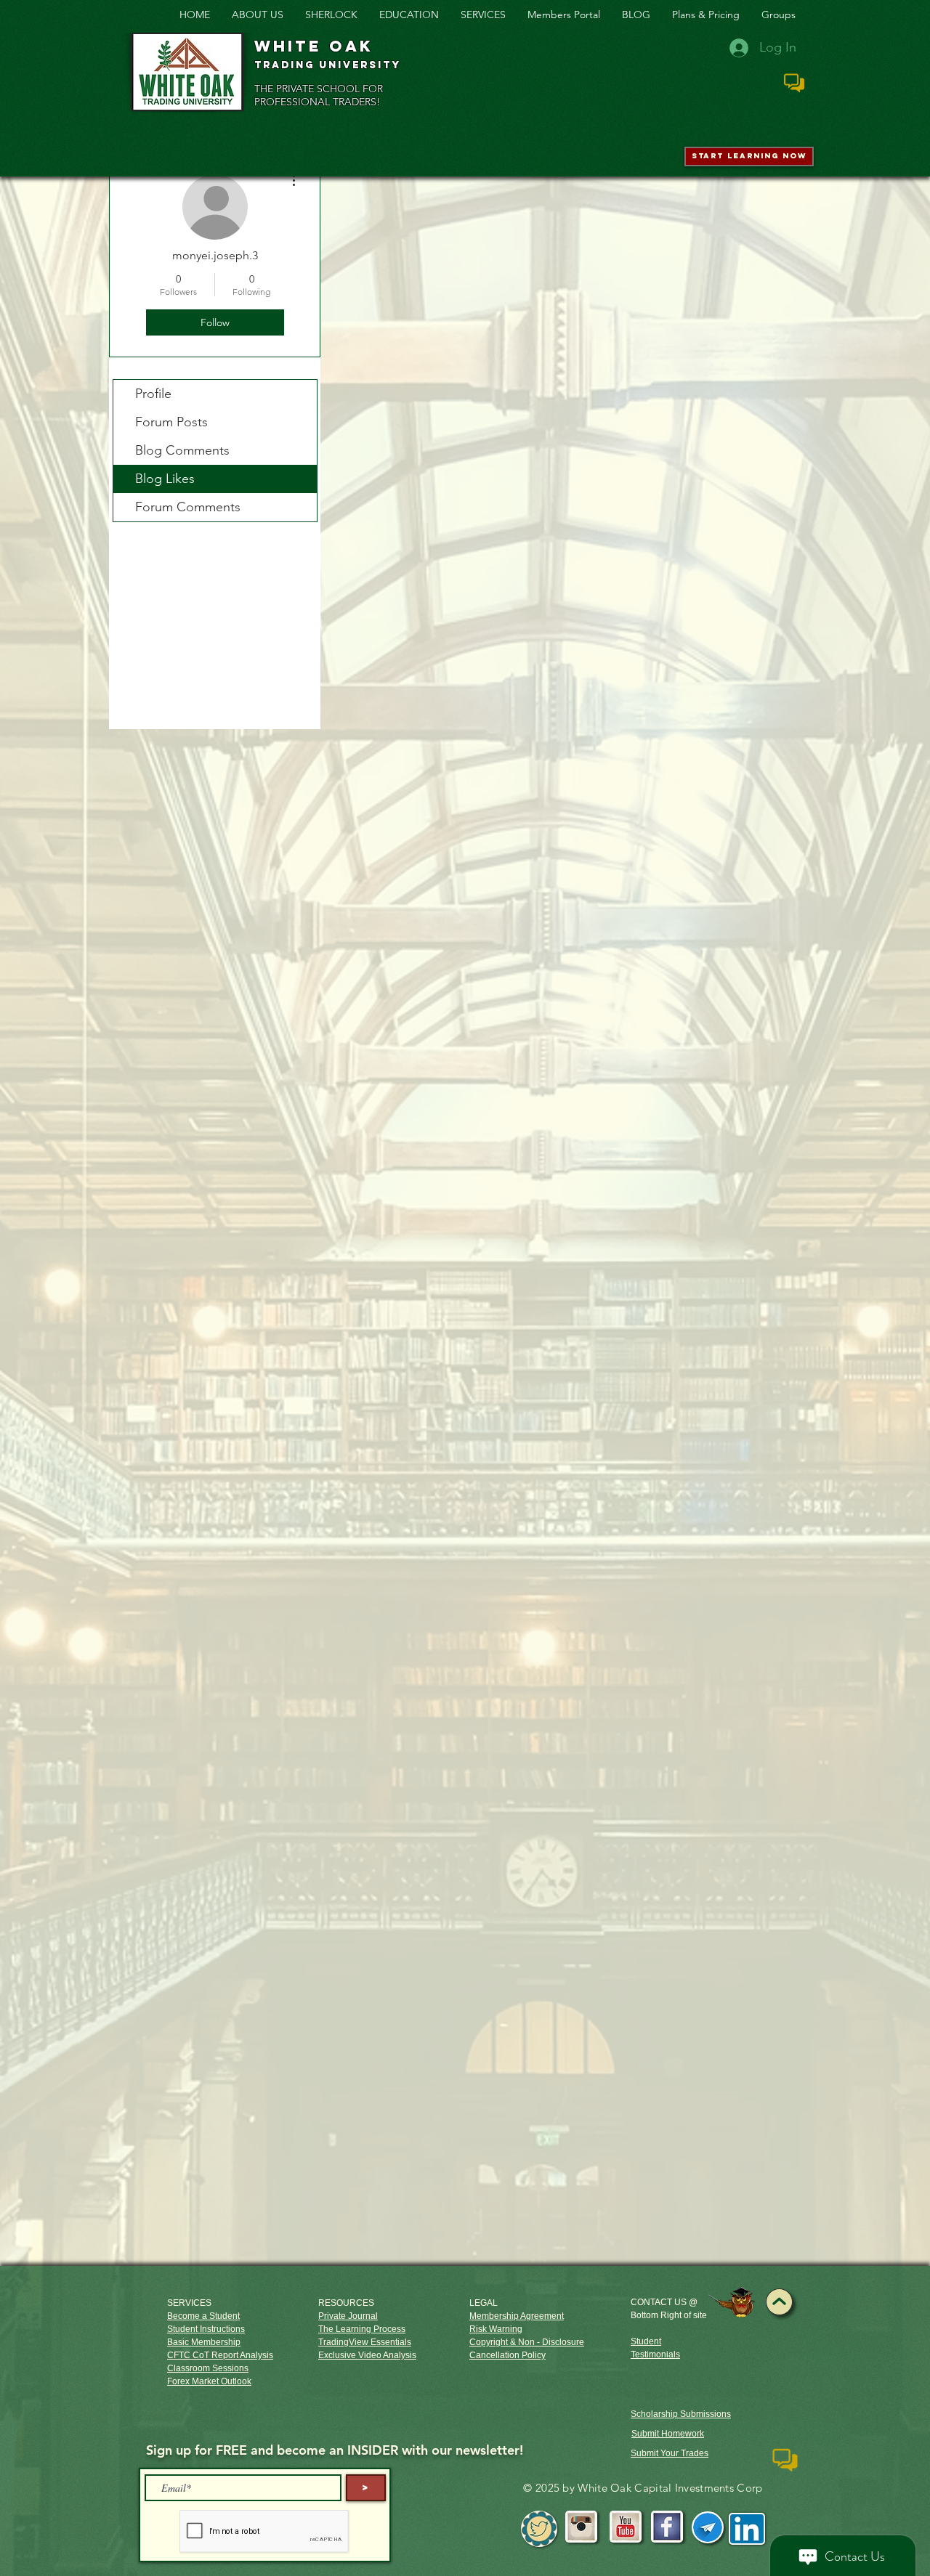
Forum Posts (171, 422)
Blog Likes (165, 479)
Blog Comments (182, 450)
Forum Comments (188, 507)
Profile (153, 394)
